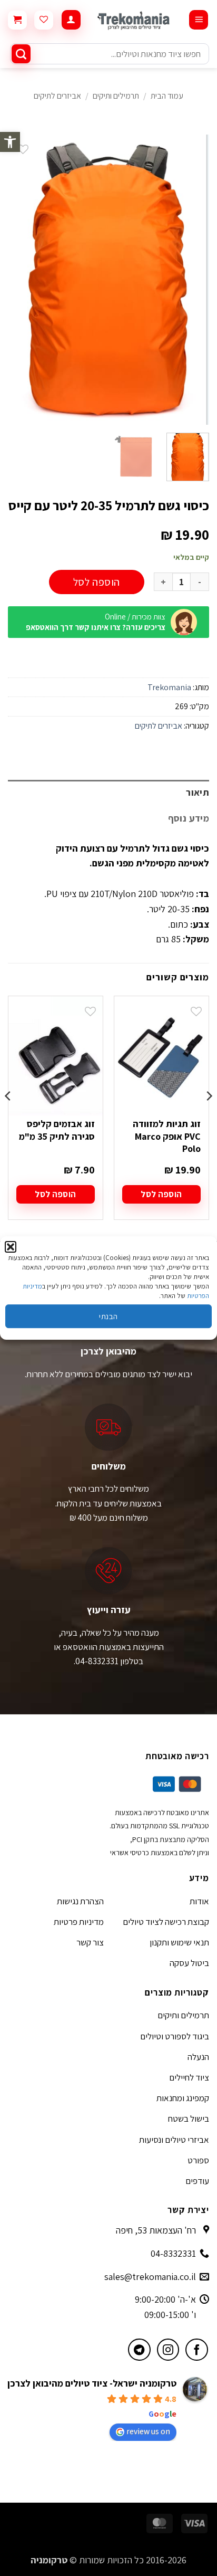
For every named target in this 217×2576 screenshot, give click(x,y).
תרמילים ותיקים (116, 96)
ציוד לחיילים (189, 2077)
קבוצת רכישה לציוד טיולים (166, 1922)
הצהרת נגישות (80, 1901)
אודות (199, 1901)
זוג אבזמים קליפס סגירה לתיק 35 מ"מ (57, 1130)
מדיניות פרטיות (79, 1922)
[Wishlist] (44, 20)
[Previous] (192, 280)
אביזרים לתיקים (57, 96)
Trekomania (169, 687)
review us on (148, 2431)
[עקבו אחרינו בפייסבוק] (197, 2350)
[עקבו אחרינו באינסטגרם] (168, 2350)
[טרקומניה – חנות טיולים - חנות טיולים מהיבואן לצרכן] (135, 20)
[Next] (17, 280)
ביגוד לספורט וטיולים (175, 2036)
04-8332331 (173, 2253)
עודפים (197, 2181)
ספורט (198, 2160)
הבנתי (108, 1316)
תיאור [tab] (198, 792)
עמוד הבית (167, 96)
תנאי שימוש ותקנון (179, 1942)
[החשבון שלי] (71, 20)
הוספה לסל (97, 582)
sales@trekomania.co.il (150, 2277)
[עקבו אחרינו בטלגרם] (139, 2350)
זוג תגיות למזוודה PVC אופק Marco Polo (167, 1136)
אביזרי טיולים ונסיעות (174, 2140)
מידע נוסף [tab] (189, 818)
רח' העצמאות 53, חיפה (156, 2230)
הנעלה (198, 2057)
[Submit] (21, 54)
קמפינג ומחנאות (183, 2098)
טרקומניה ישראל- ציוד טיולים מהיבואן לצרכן (92, 2383)
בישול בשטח (189, 2119)
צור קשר (90, 1942)
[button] (10, 142)
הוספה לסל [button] (161, 1194)
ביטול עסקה (189, 1963)
